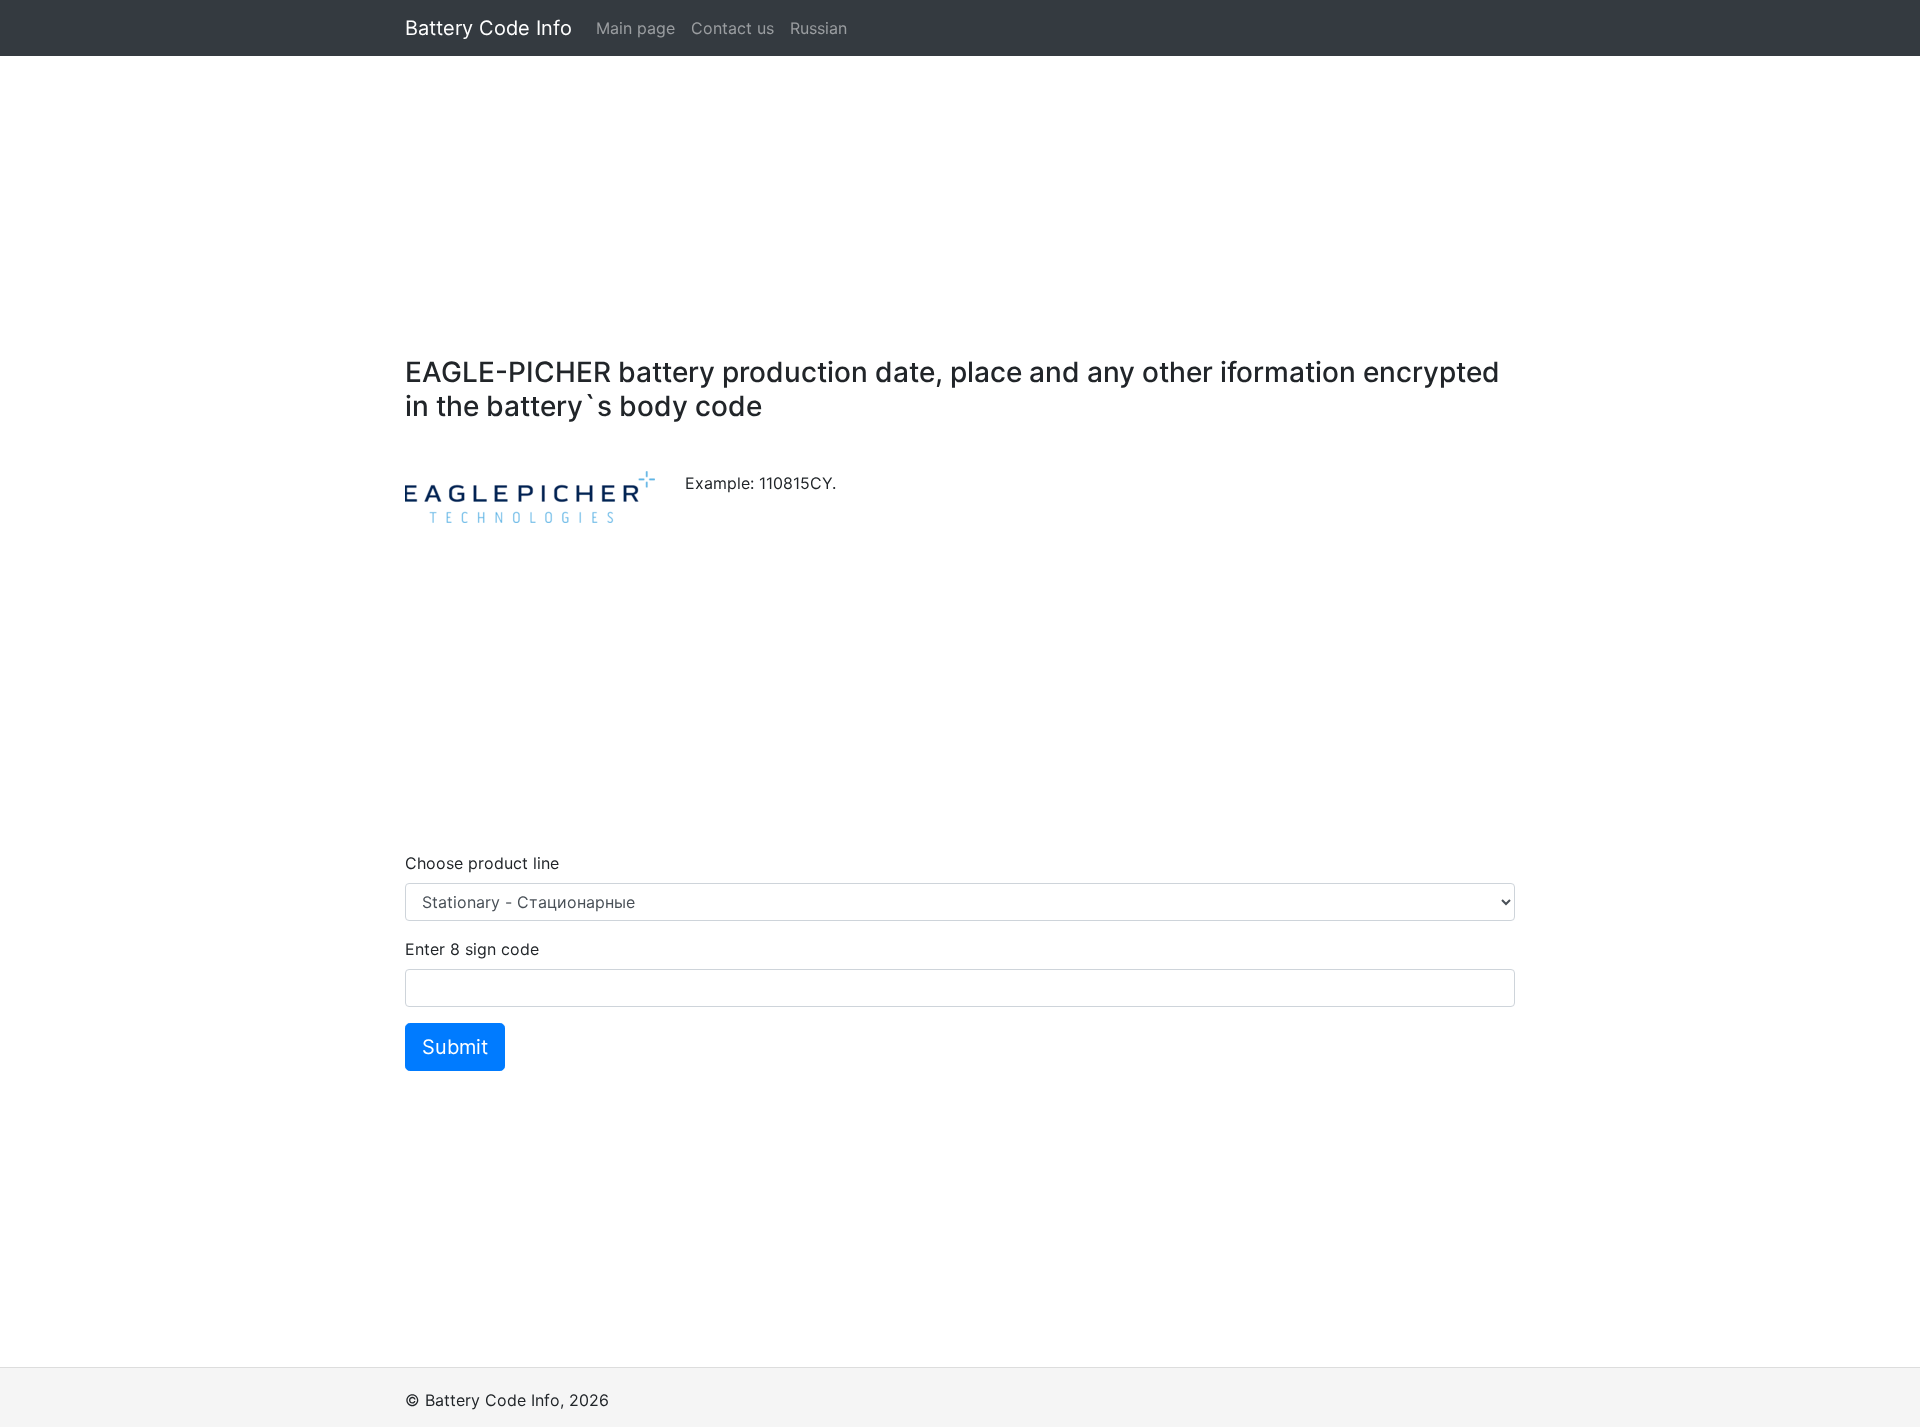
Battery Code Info (488, 28)
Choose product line (482, 863)
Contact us (732, 28)
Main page (635, 28)
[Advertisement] (960, 196)
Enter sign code (472, 949)
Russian (818, 28)
